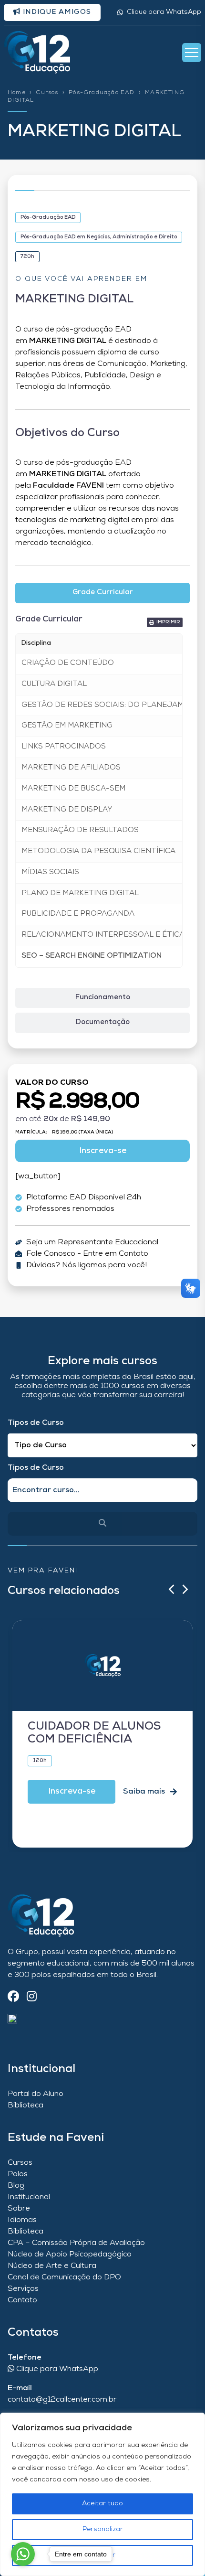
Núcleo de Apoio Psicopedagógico (70, 2255)
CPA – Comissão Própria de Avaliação (76, 2243)
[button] (165, 622)
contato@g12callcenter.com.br (62, 2400)
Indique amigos (56, 12)
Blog (16, 2186)
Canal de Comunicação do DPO (64, 2277)
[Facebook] (13, 1997)
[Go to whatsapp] (23, 2554)
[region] (102, 2494)
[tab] (102, 593)
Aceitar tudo (102, 2504)
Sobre (19, 2209)
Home (17, 93)
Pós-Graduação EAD (102, 93)
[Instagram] (32, 1997)
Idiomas (22, 2220)
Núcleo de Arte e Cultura (52, 2266)
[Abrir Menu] (192, 53)
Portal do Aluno (36, 2094)
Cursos (47, 93)
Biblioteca (26, 2106)
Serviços (23, 2289)
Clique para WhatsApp (164, 12)
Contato (22, 2300)
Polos (18, 2174)
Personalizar (103, 2529)
